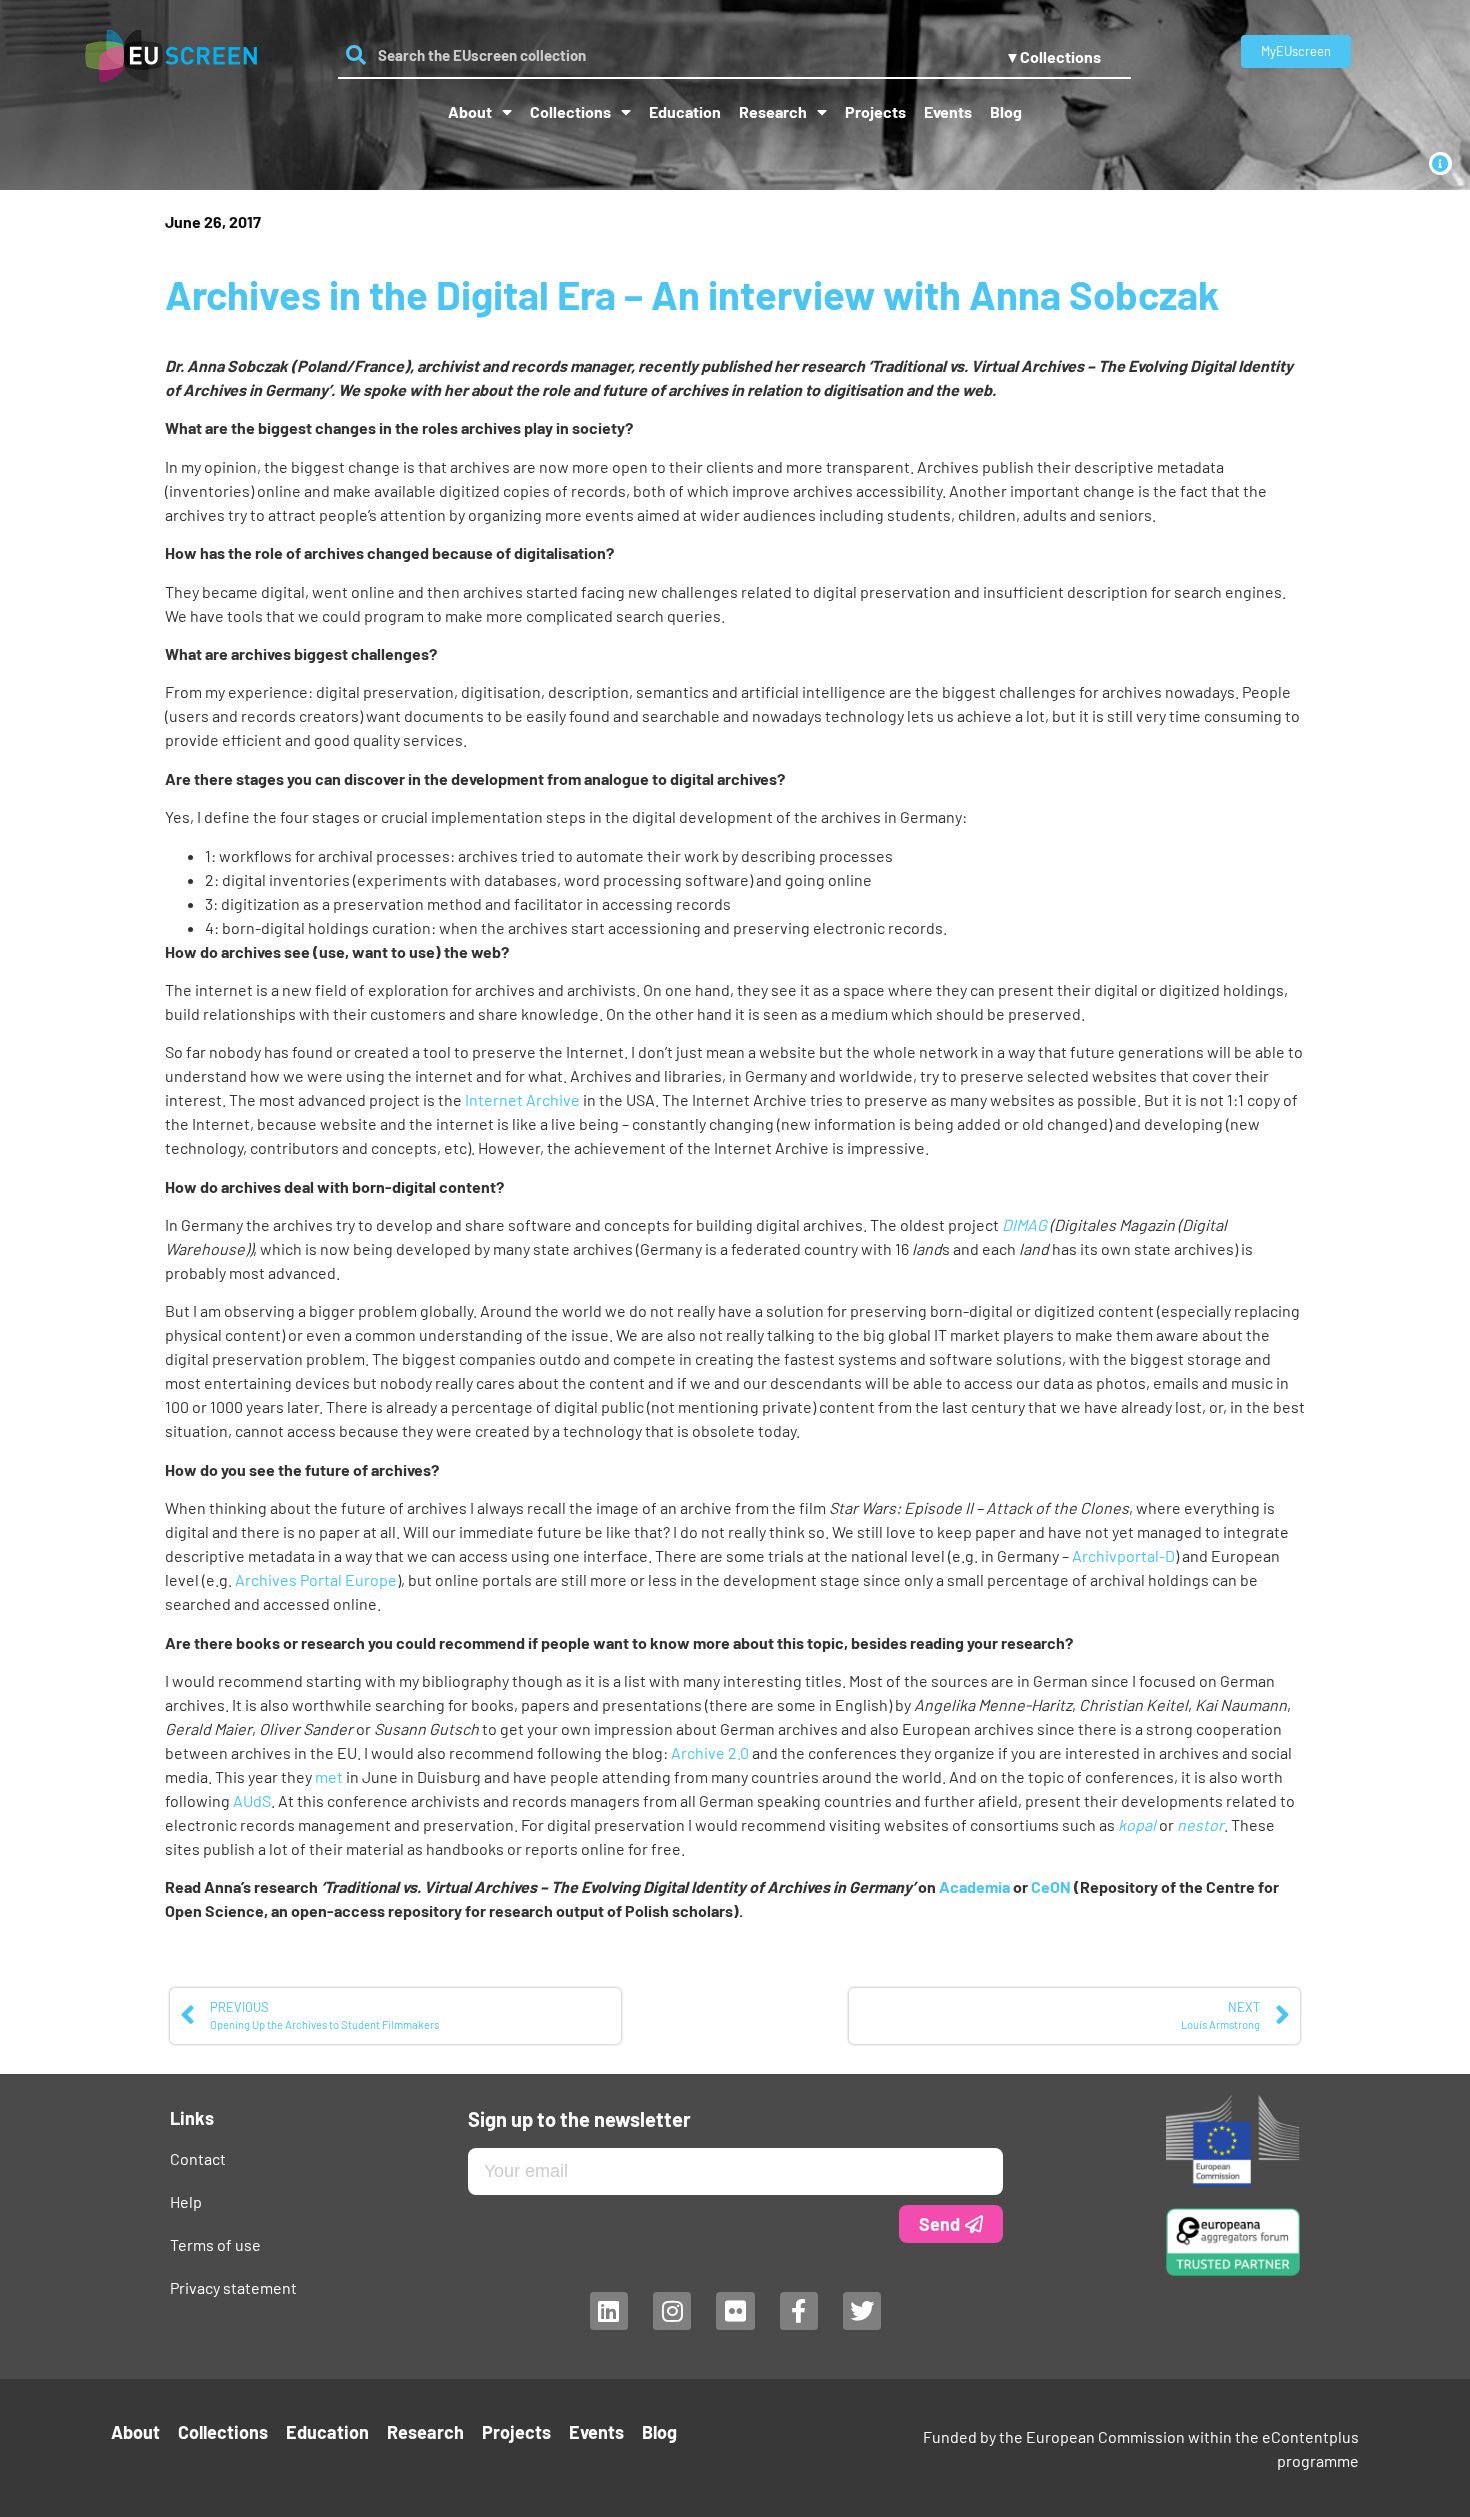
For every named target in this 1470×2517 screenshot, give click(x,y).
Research (773, 111)
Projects (875, 111)
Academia (974, 1886)
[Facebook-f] (798, 2311)
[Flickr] (735, 2311)
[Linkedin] (608, 2311)
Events (948, 111)
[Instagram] (671, 2311)
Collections (570, 111)
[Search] (355, 55)
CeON (1051, 1886)
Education (685, 111)
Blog (1006, 111)
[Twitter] (862, 2311)
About (470, 111)
